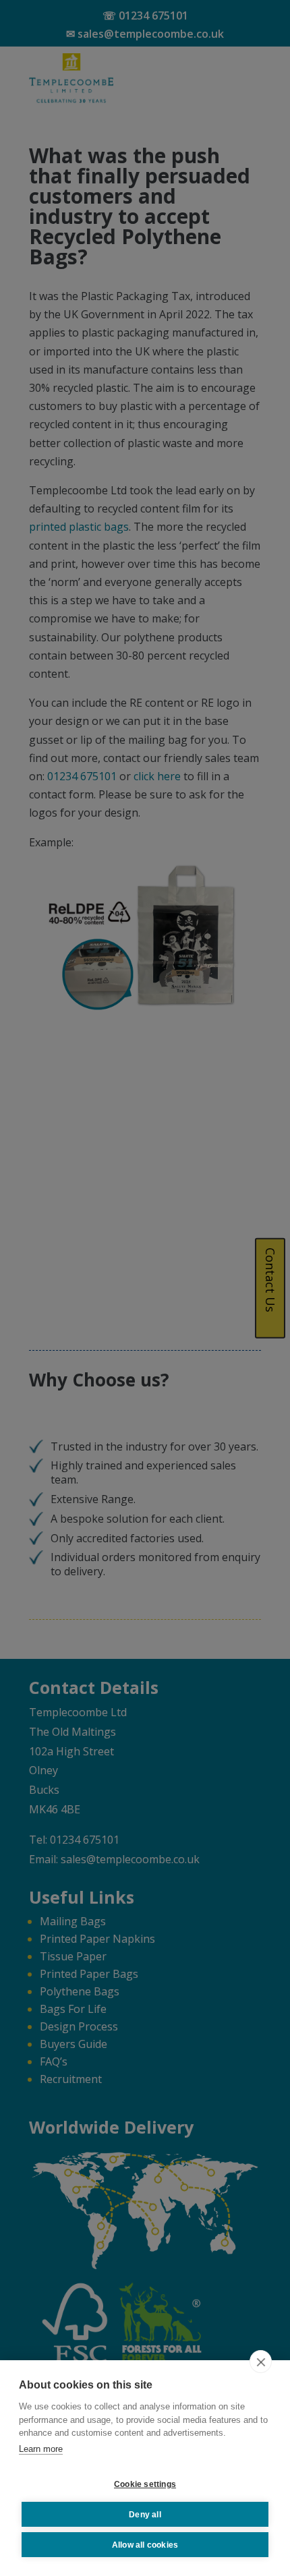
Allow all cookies (145, 2545)
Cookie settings (145, 2484)
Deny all (145, 2515)
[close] (261, 2362)
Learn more (41, 2449)
